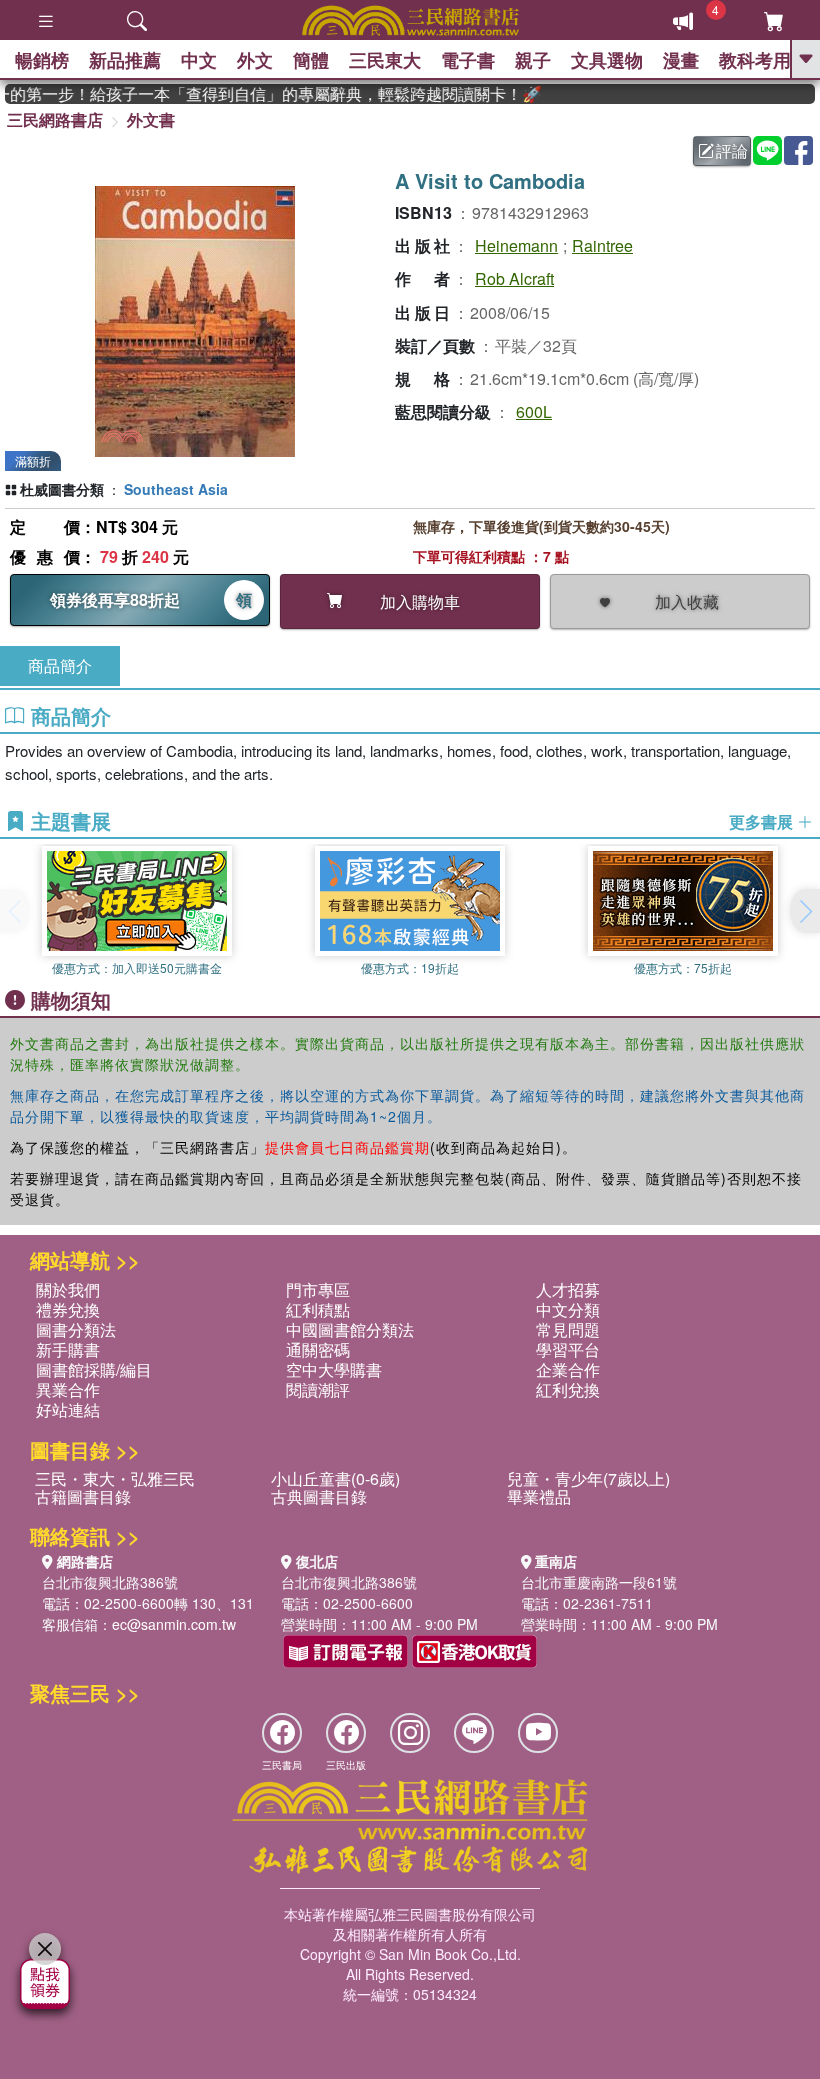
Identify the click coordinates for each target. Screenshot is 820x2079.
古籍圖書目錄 (83, 1496)
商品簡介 (60, 665)
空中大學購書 (334, 1369)
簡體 (311, 60)
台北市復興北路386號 (110, 1582)
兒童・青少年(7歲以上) (588, 1478)
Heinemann (516, 245)
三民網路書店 (55, 119)
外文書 (151, 119)
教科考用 (755, 60)
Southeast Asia (176, 489)
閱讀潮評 (318, 1389)
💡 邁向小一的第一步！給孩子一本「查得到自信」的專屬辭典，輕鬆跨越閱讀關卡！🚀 (260, 94)
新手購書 (68, 1349)
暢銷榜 (42, 60)
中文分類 (568, 1309)
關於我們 (68, 1289)
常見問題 (568, 1329)
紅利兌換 (568, 1389)
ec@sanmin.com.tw (174, 1624)
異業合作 (68, 1389)
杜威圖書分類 (62, 489)
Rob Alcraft (514, 278)
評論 (732, 150)
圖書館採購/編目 (94, 1369)
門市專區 (318, 1289)
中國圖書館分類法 (350, 1329)
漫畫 (681, 60)
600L (534, 411)
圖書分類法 (76, 1329)
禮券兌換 (68, 1309)
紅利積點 (318, 1309)
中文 (199, 60)
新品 (125, 60)
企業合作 (568, 1369)
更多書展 (763, 822)
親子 (533, 60)
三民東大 (385, 60)
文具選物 (607, 60)
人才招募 (568, 1289)
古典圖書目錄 (319, 1496)
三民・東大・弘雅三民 (115, 1478)
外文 (255, 60)
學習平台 (568, 1349)
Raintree (602, 245)
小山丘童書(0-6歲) (335, 1478)
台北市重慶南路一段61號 (599, 1582)
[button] (805, 911)
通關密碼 (318, 1349)
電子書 (468, 60)
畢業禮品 (539, 1496)
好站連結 (68, 1409)
